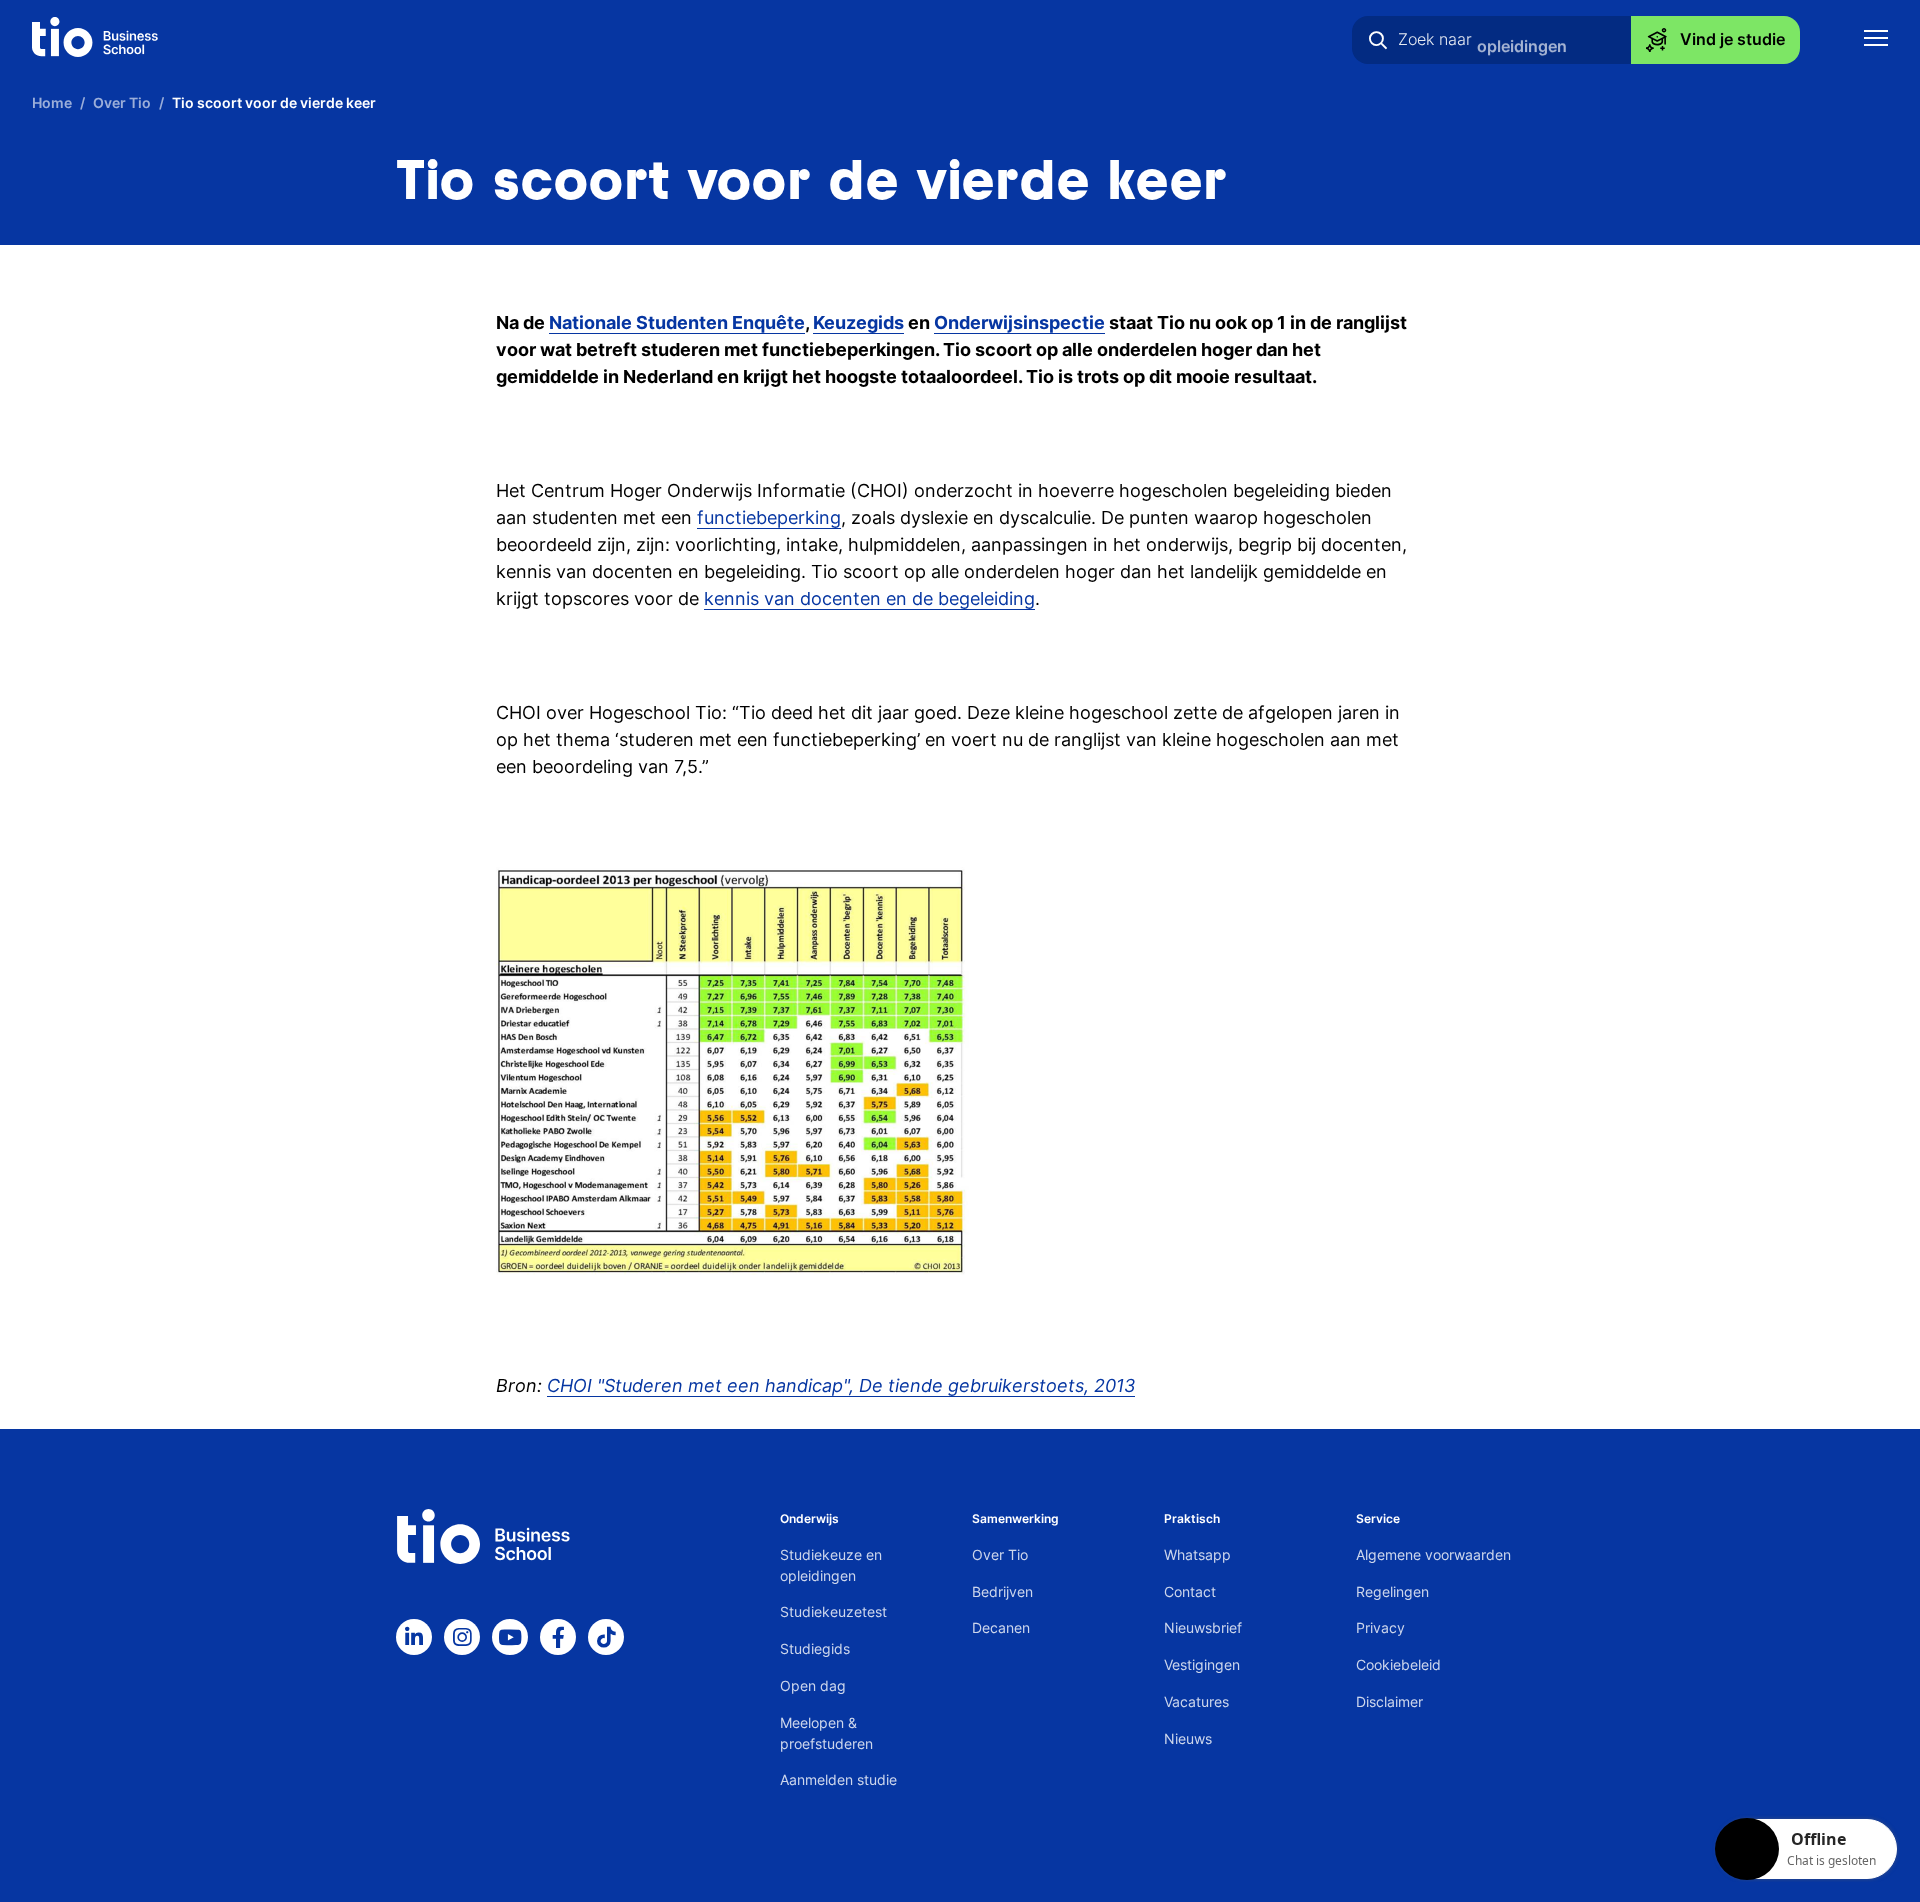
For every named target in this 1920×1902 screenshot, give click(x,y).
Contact (1190, 1591)
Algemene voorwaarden (1433, 1554)
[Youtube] (510, 1637)
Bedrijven (1002, 1591)
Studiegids (815, 1648)
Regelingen (1392, 1591)
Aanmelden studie (838, 1779)
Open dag (813, 1685)
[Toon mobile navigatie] (1876, 40)
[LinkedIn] (414, 1637)
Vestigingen (1202, 1664)
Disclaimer (1389, 1701)
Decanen (1001, 1627)
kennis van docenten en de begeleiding (869, 598)
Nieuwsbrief (1203, 1627)
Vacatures (1196, 1701)
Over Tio (1000, 1554)
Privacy (1380, 1627)
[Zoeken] (1378, 40)
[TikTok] (606, 1637)
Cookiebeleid (1398, 1664)
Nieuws (1188, 1738)
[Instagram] (462, 1637)
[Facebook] (558, 1637)
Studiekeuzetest (833, 1611)
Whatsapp (1197, 1554)
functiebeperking (769, 517)
